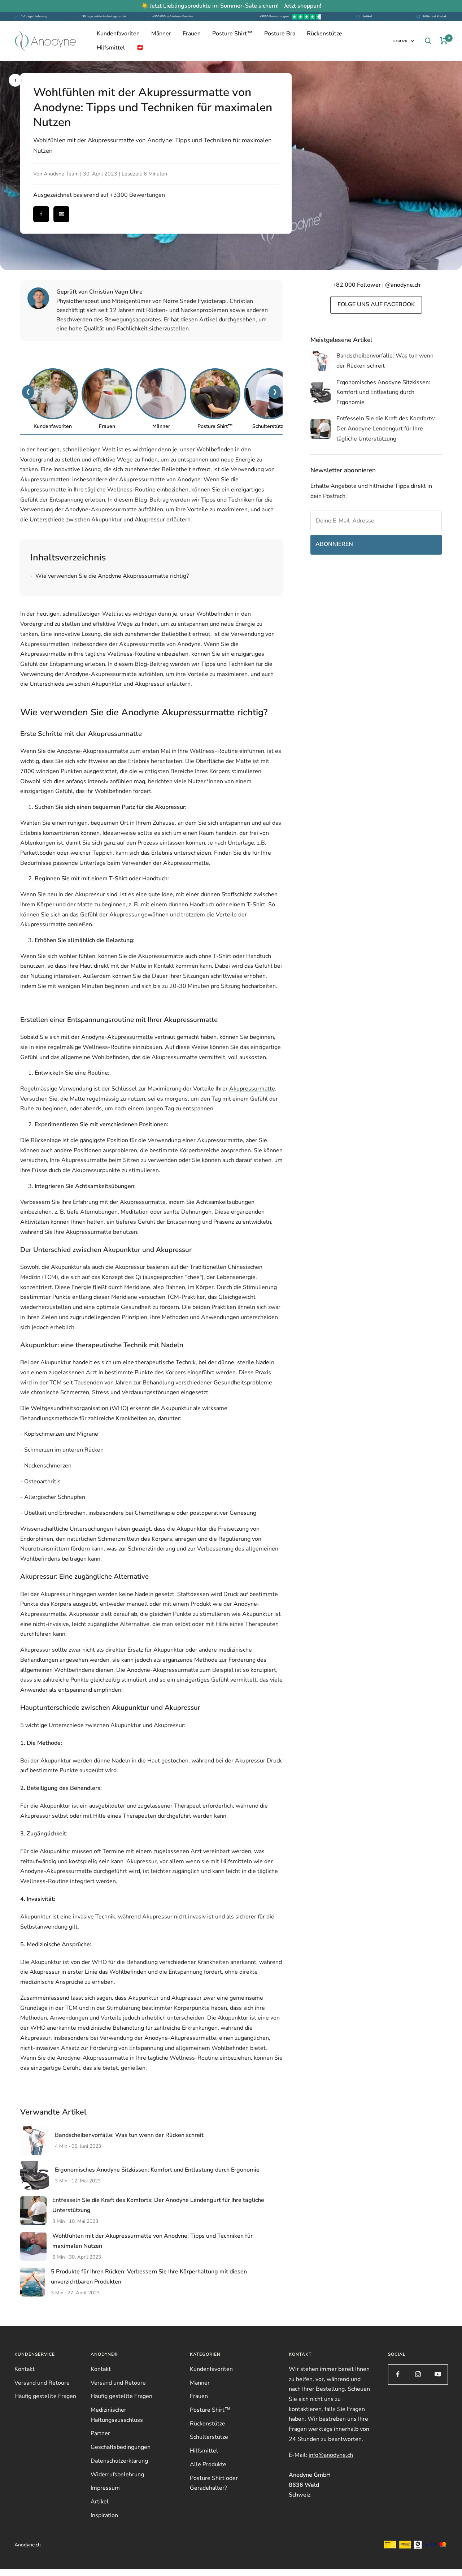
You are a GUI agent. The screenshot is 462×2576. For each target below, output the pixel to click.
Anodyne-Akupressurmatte (93, 751)
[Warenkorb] (444, 41)
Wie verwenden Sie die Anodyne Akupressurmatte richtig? (110, 576)
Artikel (367, 16)
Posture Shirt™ (232, 34)
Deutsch (400, 41)
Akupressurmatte (161, 956)
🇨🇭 (140, 48)
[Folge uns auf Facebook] (398, 2374)
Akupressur (56, 1594)
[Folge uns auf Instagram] (418, 2374)
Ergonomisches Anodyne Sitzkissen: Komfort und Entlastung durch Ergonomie (157, 2170)
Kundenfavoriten (118, 34)
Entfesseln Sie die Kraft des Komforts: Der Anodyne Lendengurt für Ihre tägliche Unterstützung (386, 428)
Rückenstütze (324, 34)
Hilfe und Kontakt (435, 16)
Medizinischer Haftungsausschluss (117, 2415)
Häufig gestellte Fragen (45, 2396)
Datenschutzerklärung (119, 2461)
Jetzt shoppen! (303, 6)
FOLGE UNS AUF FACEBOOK (376, 304)
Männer (161, 34)
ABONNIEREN (334, 544)
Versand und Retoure (42, 2383)
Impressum (105, 2488)
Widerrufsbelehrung (117, 2475)
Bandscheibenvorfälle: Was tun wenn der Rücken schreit (129, 2135)
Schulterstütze (209, 2437)
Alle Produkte (208, 2464)
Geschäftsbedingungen (121, 2447)
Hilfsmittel (111, 48)
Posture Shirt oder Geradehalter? (214, 2483)
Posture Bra (280, 34)
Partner (100, 2433)
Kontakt (25, 2369)
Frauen (192, 34)
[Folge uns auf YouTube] (438, 2374)
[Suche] (428, 41)
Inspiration (104, 2515)
